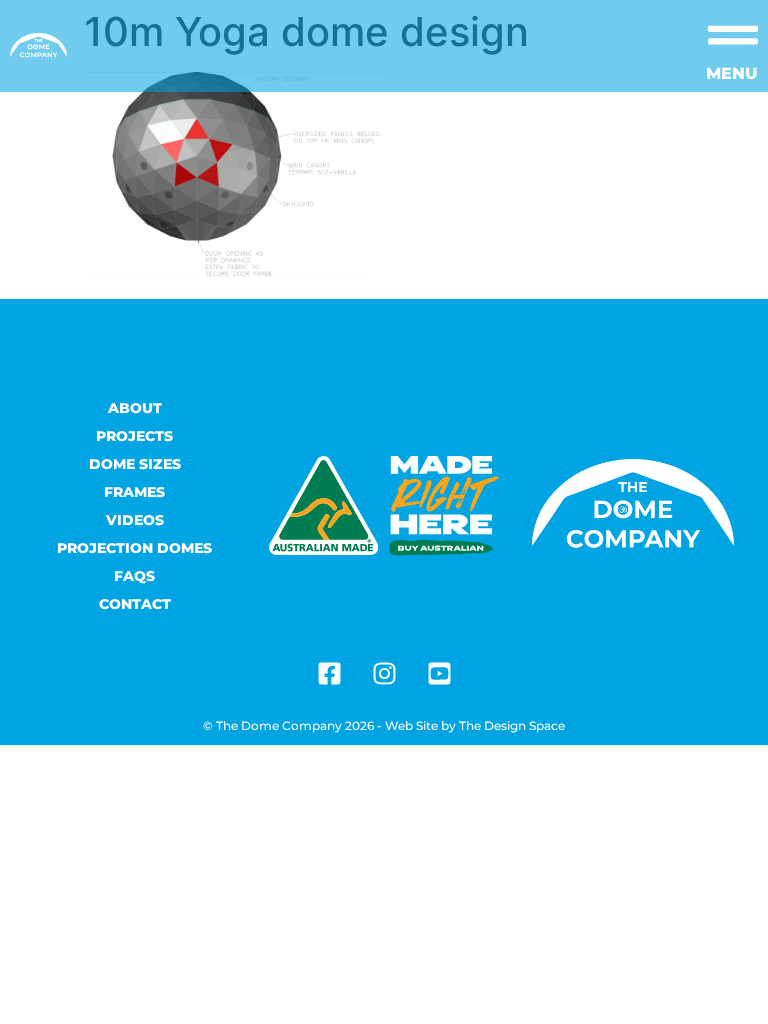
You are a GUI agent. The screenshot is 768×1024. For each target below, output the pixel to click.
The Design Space (512, 725)
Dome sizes (135, 464)
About (135, 408)
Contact (135, 604)
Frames (134, 492)
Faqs (134, 576)
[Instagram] (384, 673)
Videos (135, 520)
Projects (134, 436)
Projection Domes (134, 548)
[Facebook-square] (329, 673)
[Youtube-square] (439, 673)
